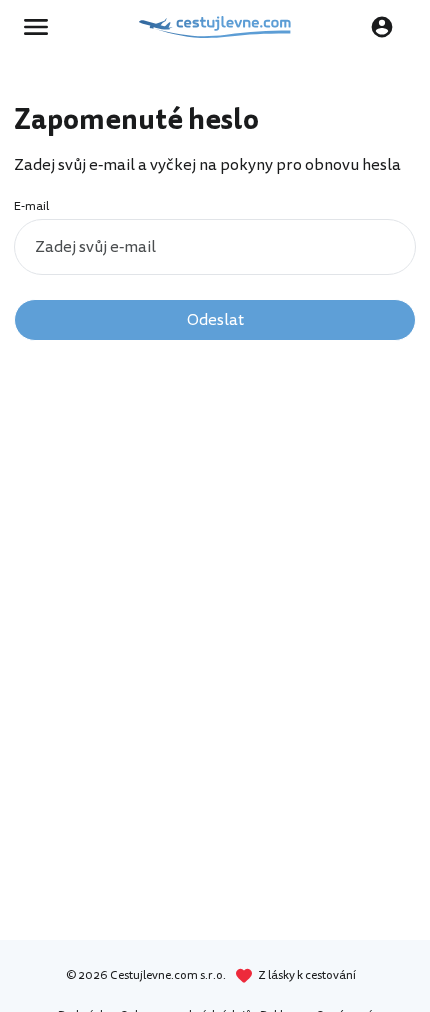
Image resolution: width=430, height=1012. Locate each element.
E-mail (31, 206)
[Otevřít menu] (42, 27)
